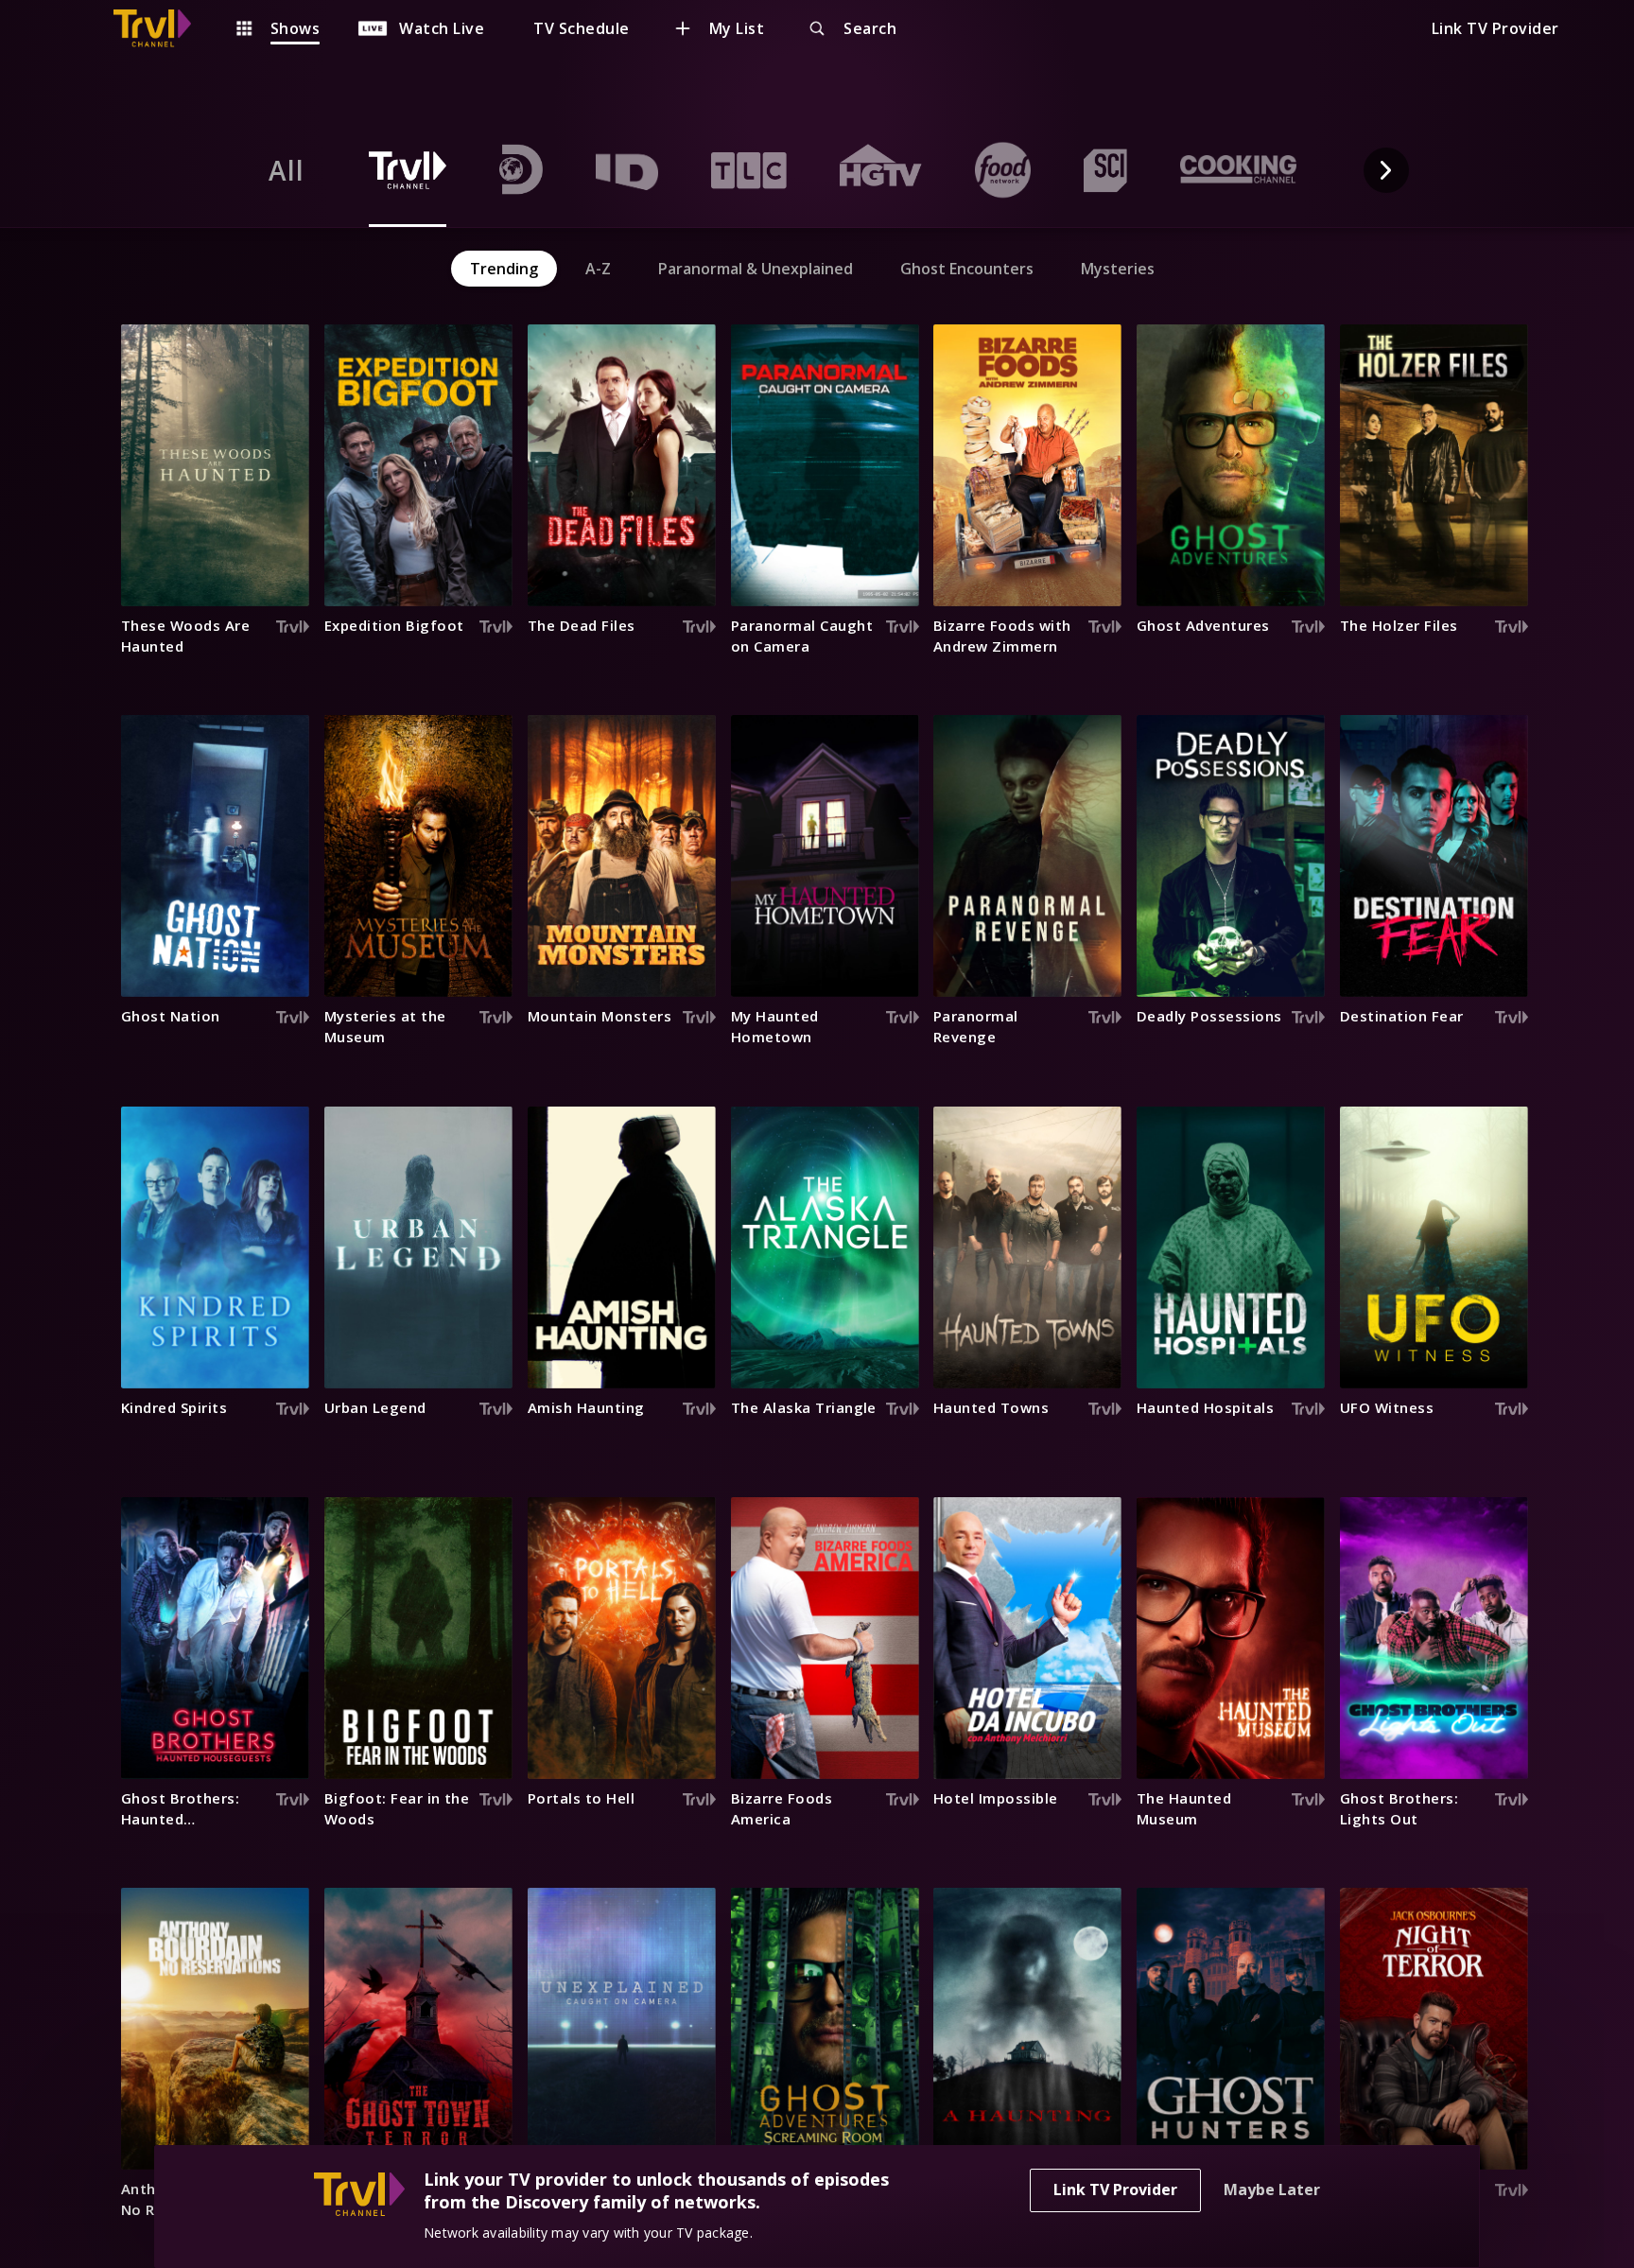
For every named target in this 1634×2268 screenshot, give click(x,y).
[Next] (1386, 170)
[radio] (287, 170)
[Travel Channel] (162, 28)
